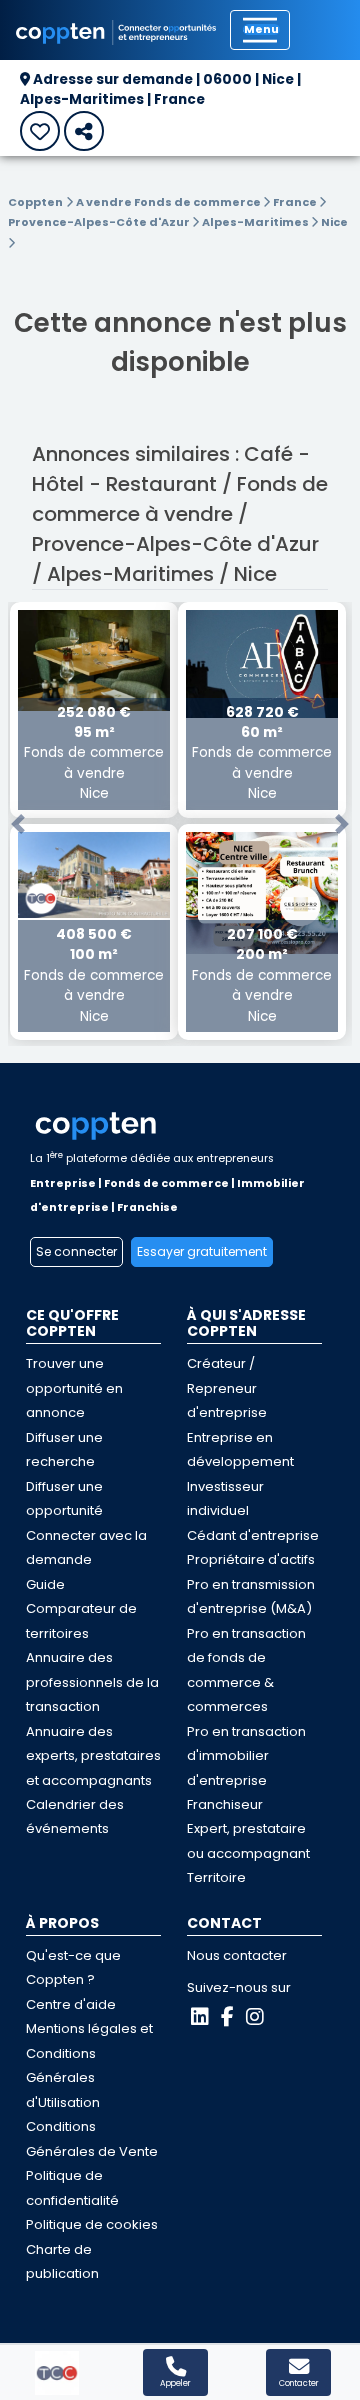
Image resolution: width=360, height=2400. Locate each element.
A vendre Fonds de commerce (169, 202)
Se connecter (76, 1251)
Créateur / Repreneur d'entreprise (227, 1388)
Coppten (35, 202)
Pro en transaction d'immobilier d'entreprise (246, 1756)
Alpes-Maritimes (256, 222)
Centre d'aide (71, 2004)
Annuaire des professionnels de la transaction (92, 1682)
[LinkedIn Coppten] (200, 2017)
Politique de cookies (92, 2224)
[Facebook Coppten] (227, 2017)
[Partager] (84, 131)
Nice (334, 222)
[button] (18, 824)
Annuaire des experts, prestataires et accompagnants (93, 1756)
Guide (45, 1584)
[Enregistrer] (40, 131)
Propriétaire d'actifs (251, 1559)
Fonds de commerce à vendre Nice (94, 753)
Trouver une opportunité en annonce (74, 1388)
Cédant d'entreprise (253, 1535)
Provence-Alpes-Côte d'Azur (100, 222)
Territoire (216, 1877)
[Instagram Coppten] (255, 2017)
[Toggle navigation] (260, 30)
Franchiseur (225, 1804)
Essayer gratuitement (202, 1251)
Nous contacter (237, 1955)
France (296, 202)
